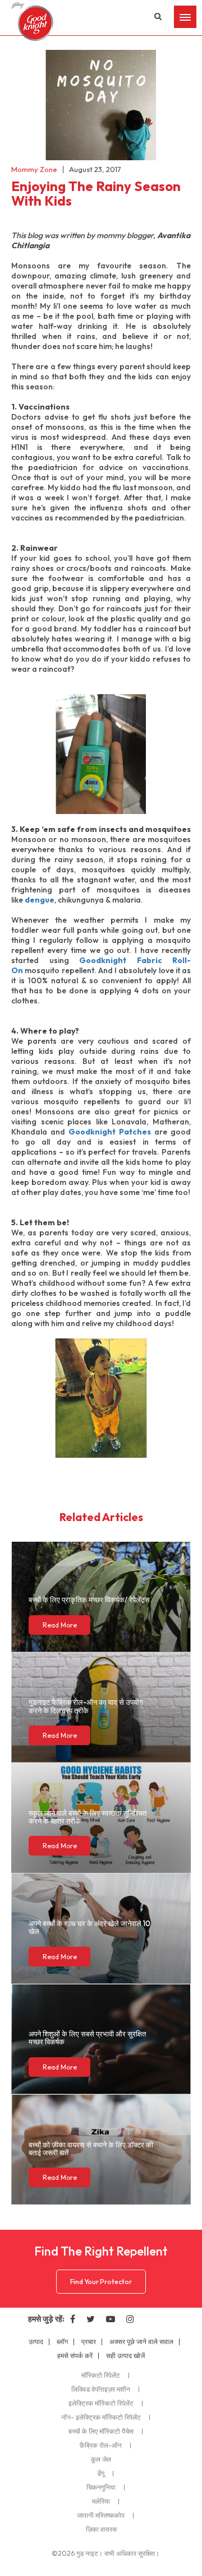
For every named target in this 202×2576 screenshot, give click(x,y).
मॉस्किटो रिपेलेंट (101, 2375)
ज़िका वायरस (101, 2529)
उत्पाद (36, 2342)
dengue (40, 900)
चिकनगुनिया (101, 2487)
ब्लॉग (62, 2342)
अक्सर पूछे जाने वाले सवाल (141, 2342)
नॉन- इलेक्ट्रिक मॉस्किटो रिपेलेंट (101, 2417)
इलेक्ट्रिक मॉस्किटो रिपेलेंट (101, 2403)
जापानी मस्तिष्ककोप (101, 2515)
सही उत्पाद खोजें (125, 2356)
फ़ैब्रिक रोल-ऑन (101, 2445)
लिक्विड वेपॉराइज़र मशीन (101, 2389)
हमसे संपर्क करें (75, 2356)
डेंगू (101, 2473)
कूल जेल (101, 2459)
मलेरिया (101, 2501)
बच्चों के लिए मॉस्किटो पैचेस (101, 2431)
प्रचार (89, 2342)
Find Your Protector (101, 2282)
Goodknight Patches (111, 1132)
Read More (60, 1625)
